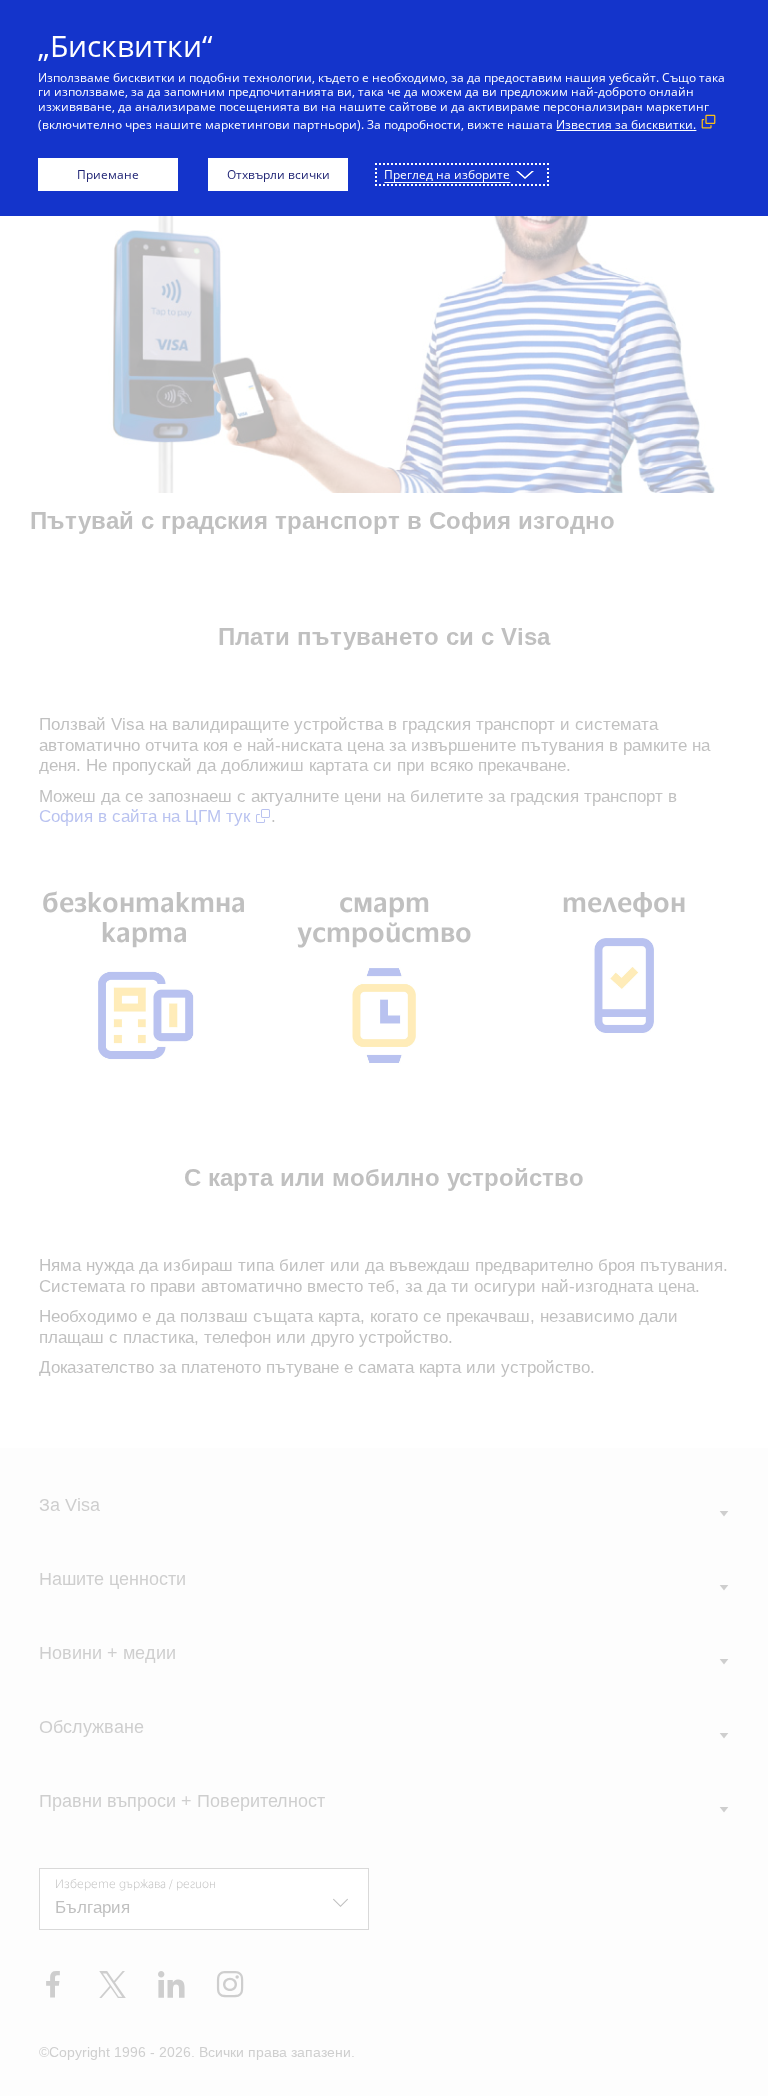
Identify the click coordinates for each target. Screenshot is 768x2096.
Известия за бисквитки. (626, 124)
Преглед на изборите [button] (447, 174)
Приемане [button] (108, 174)
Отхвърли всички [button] (278, 174)
